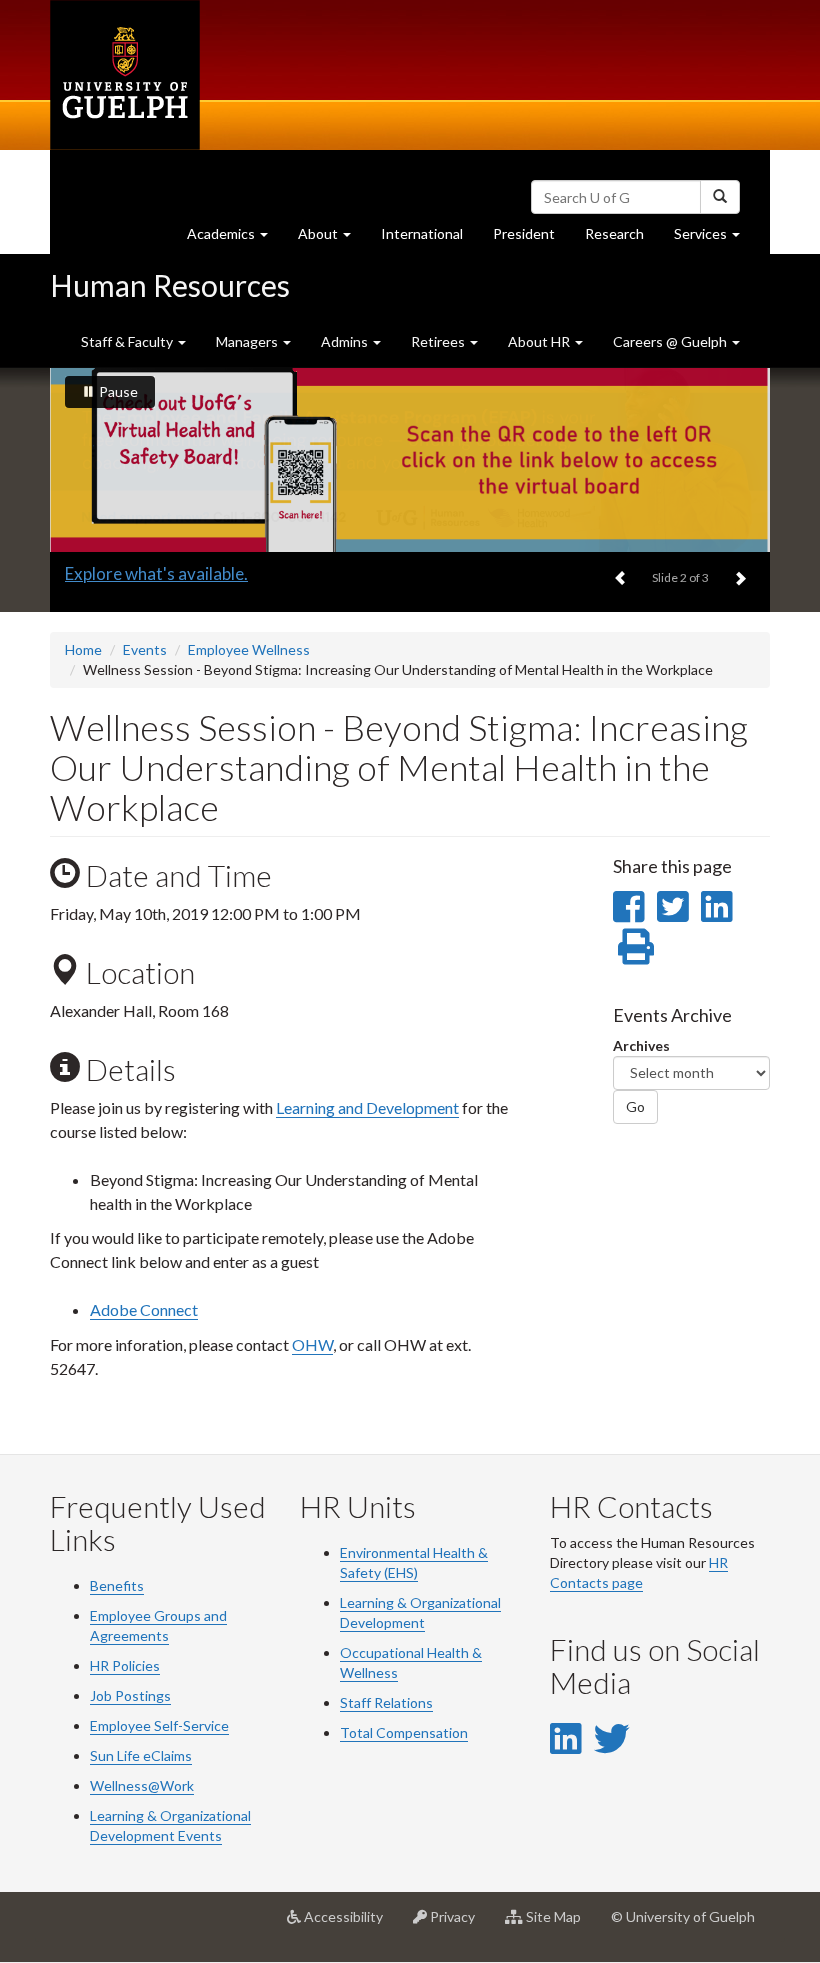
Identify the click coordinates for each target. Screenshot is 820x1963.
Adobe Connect (144, 1309)
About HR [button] (540, 341)
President (524, 233)
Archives (641, 1045)
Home (83, 649)
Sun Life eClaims (141, 1755)
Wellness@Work (142, 1785)
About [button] (332, 239)
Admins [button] (346, 341)
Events (145, 649)
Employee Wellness (249, 649)
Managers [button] (248, 341)
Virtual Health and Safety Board (184, 573)
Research (622, 239)
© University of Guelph (683, 1916)
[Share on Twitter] (672, 906)
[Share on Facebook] (628, 906)
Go (635, 1106)
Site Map (559, 1924)
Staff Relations (386, 1702)
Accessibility (349, 1924)
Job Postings (130, 1695)
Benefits (117, 1585)
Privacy (458, 1924)
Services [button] (714, 239)
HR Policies (125, 1665)
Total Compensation (404, 1732)
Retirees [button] (439, 341)
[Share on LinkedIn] (716, 906)
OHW (312, 1344)
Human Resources (170, 285)
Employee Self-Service (159, 1725)
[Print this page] (636, 946)
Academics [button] (235, 239)
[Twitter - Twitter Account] (612, 1738)
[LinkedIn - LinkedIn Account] (565, 1738)
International (422, 233)
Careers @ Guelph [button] (671, 341)
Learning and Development (367, 1107)
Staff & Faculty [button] (128, 341)
